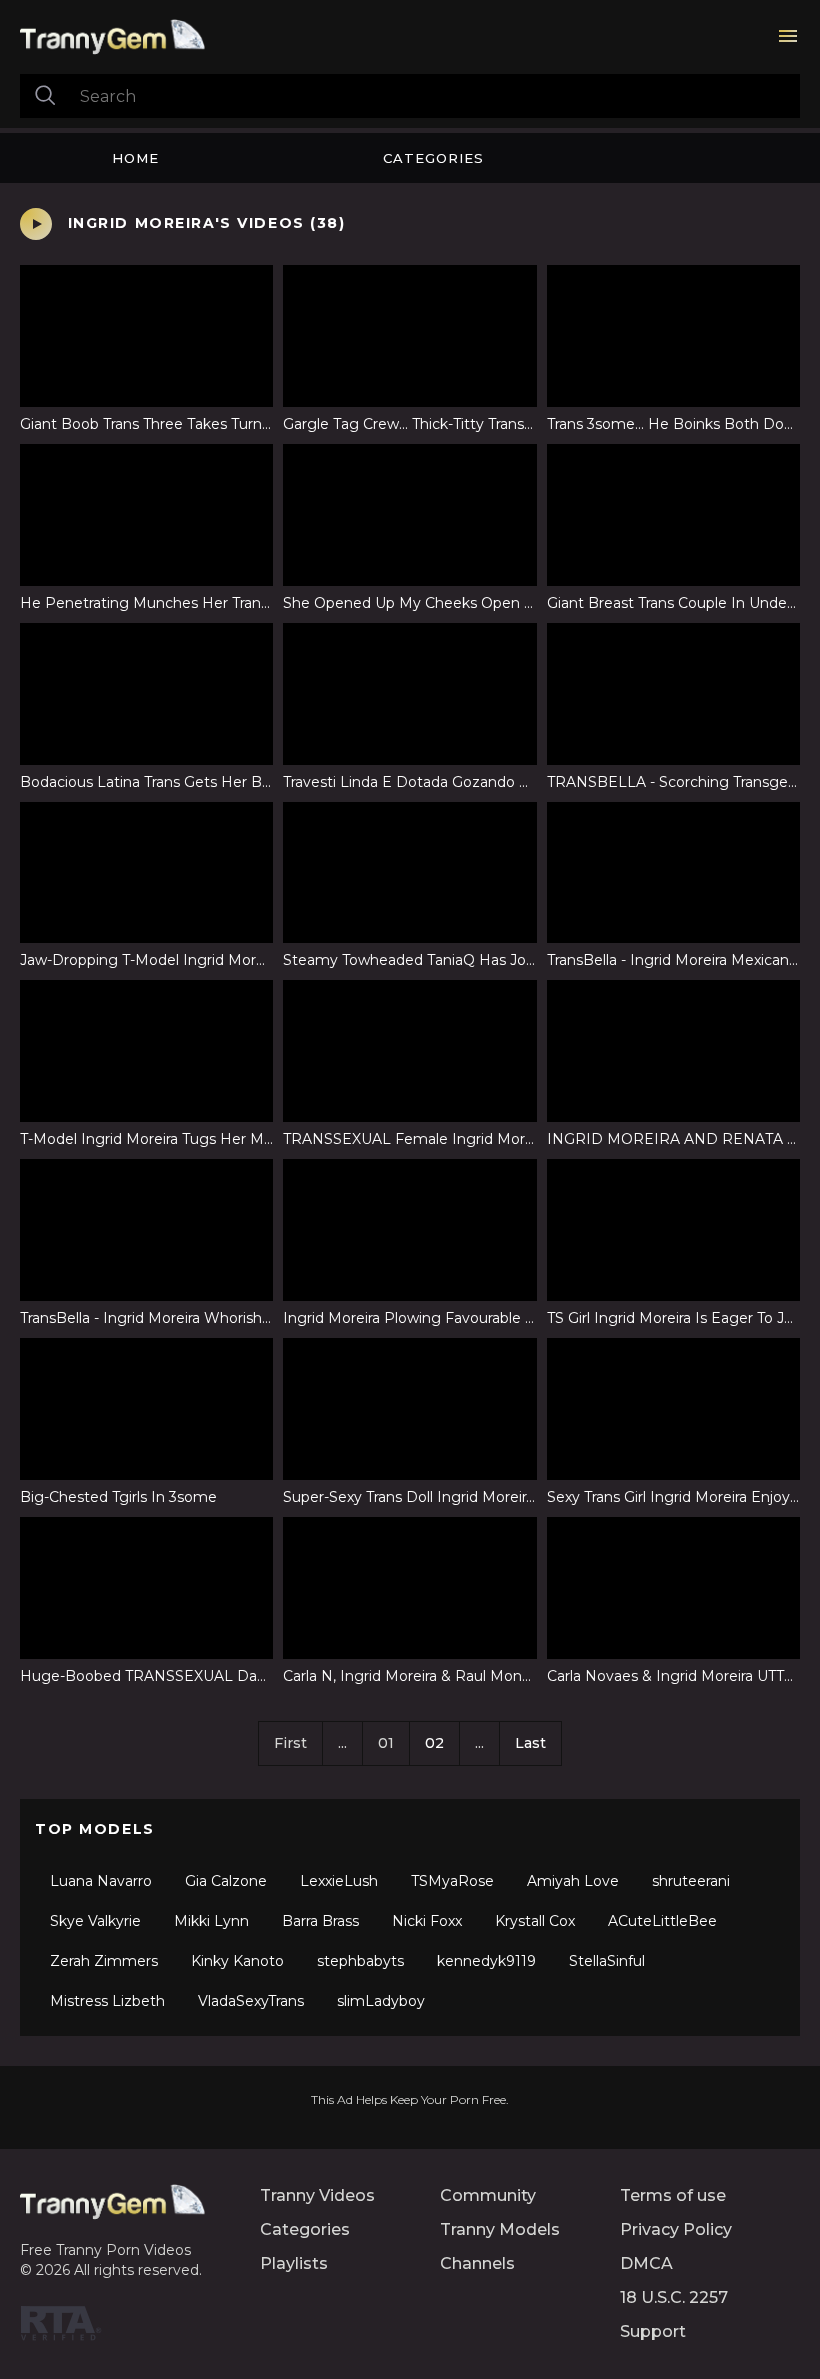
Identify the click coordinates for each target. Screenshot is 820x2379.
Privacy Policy (676, 2229)
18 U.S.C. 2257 (674, 2297)
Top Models (95, 1829)
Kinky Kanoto (237, 1961)
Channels (477, 2263)
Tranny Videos (317, 2195)
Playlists (294, 2263)
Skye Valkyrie (95, 1921)
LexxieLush (339, 1881)
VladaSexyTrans (251, 2001)
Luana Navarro (101, 1881)
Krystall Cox (535, 1921)
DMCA (646, 2263)
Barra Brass (320, 1921)
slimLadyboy (381, 2001)
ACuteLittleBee (662, 1921)
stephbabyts (360, 1961)
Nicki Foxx (427, 1921)
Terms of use (673, 2195)
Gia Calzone (226, 1881)
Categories (433, 158)
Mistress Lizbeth (107, 2001)
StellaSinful (607, 1961)
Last (530, 1743)
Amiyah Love (573, 1881)
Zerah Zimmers (104, 1961)
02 (434, 1743)
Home (135, 158)
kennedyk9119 (486, 1961)
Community (488, 2195)
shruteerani (691, 1881)
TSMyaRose (452, 1881)
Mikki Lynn (211, 1921)
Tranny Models (500, 2229)
